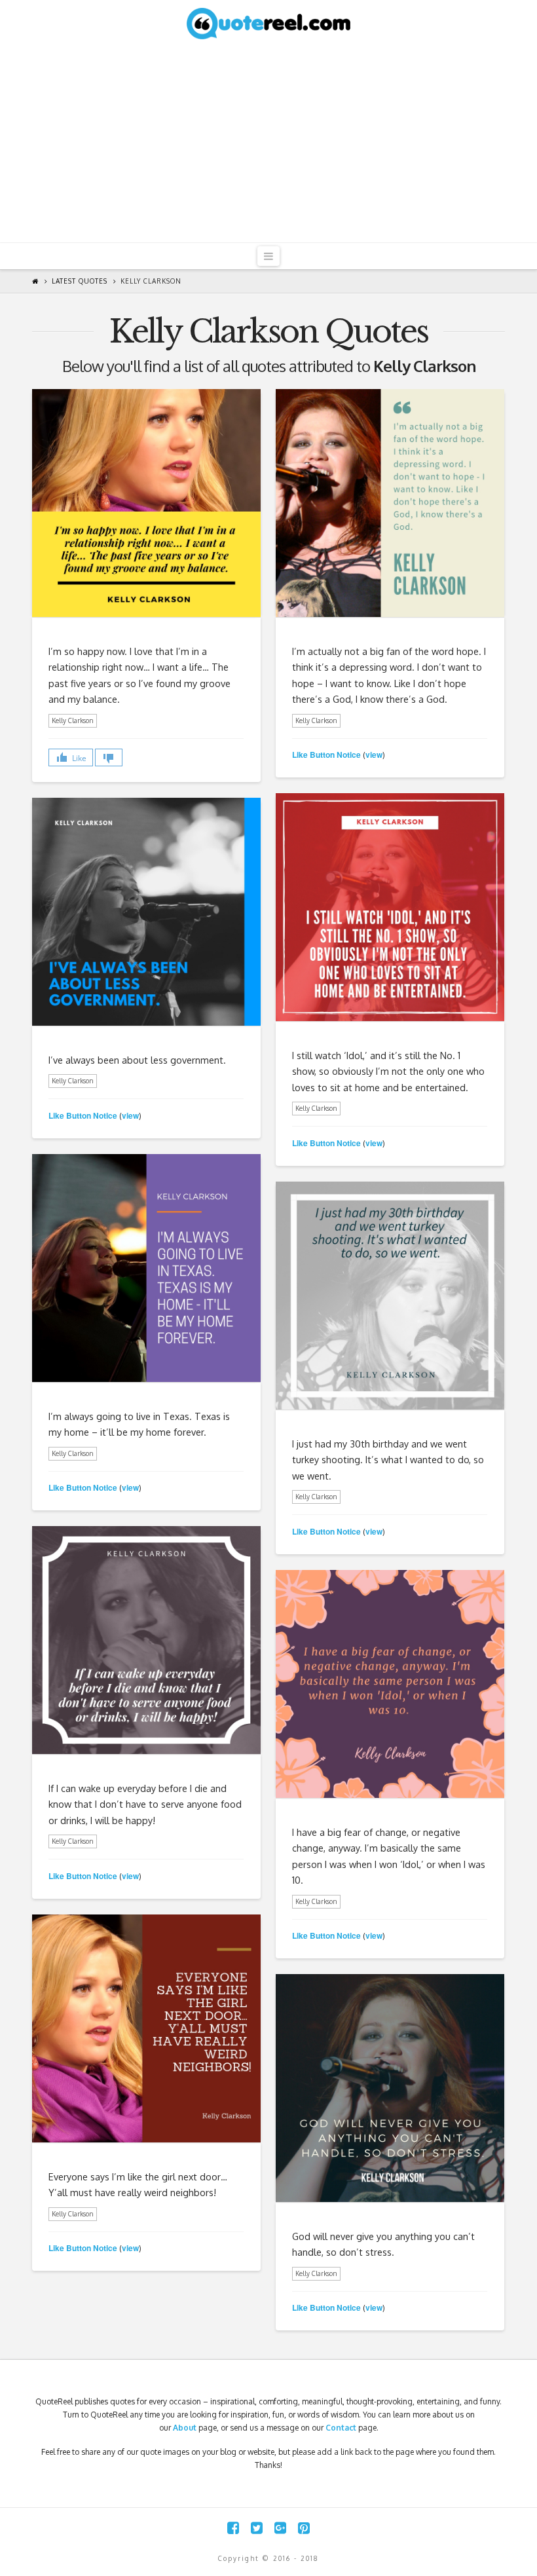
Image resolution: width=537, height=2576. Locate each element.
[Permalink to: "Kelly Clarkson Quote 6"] (146, 1268)
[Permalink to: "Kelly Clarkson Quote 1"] (390, 2088)
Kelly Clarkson (151, 281)
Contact (341, 2428)
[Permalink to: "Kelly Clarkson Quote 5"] (390, 1296)
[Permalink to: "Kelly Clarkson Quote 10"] (146, 503)
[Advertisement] (268, 144)
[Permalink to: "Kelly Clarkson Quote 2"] (146, 2028)
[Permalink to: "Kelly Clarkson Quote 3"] (390, 1684)
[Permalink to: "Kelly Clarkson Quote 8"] (390, 907)
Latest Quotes (80, 281)
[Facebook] (233, 2528)
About (185, 2428)
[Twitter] (257, 2528)
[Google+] (280, 2528)
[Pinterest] (304, 2528)
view (374, 755)
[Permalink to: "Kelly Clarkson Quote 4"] (146, 1640)
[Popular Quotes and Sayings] (268, 23)
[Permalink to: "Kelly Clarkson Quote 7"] (146, 912)
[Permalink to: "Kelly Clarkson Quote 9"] (390, 503)
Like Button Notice (326, 755)
